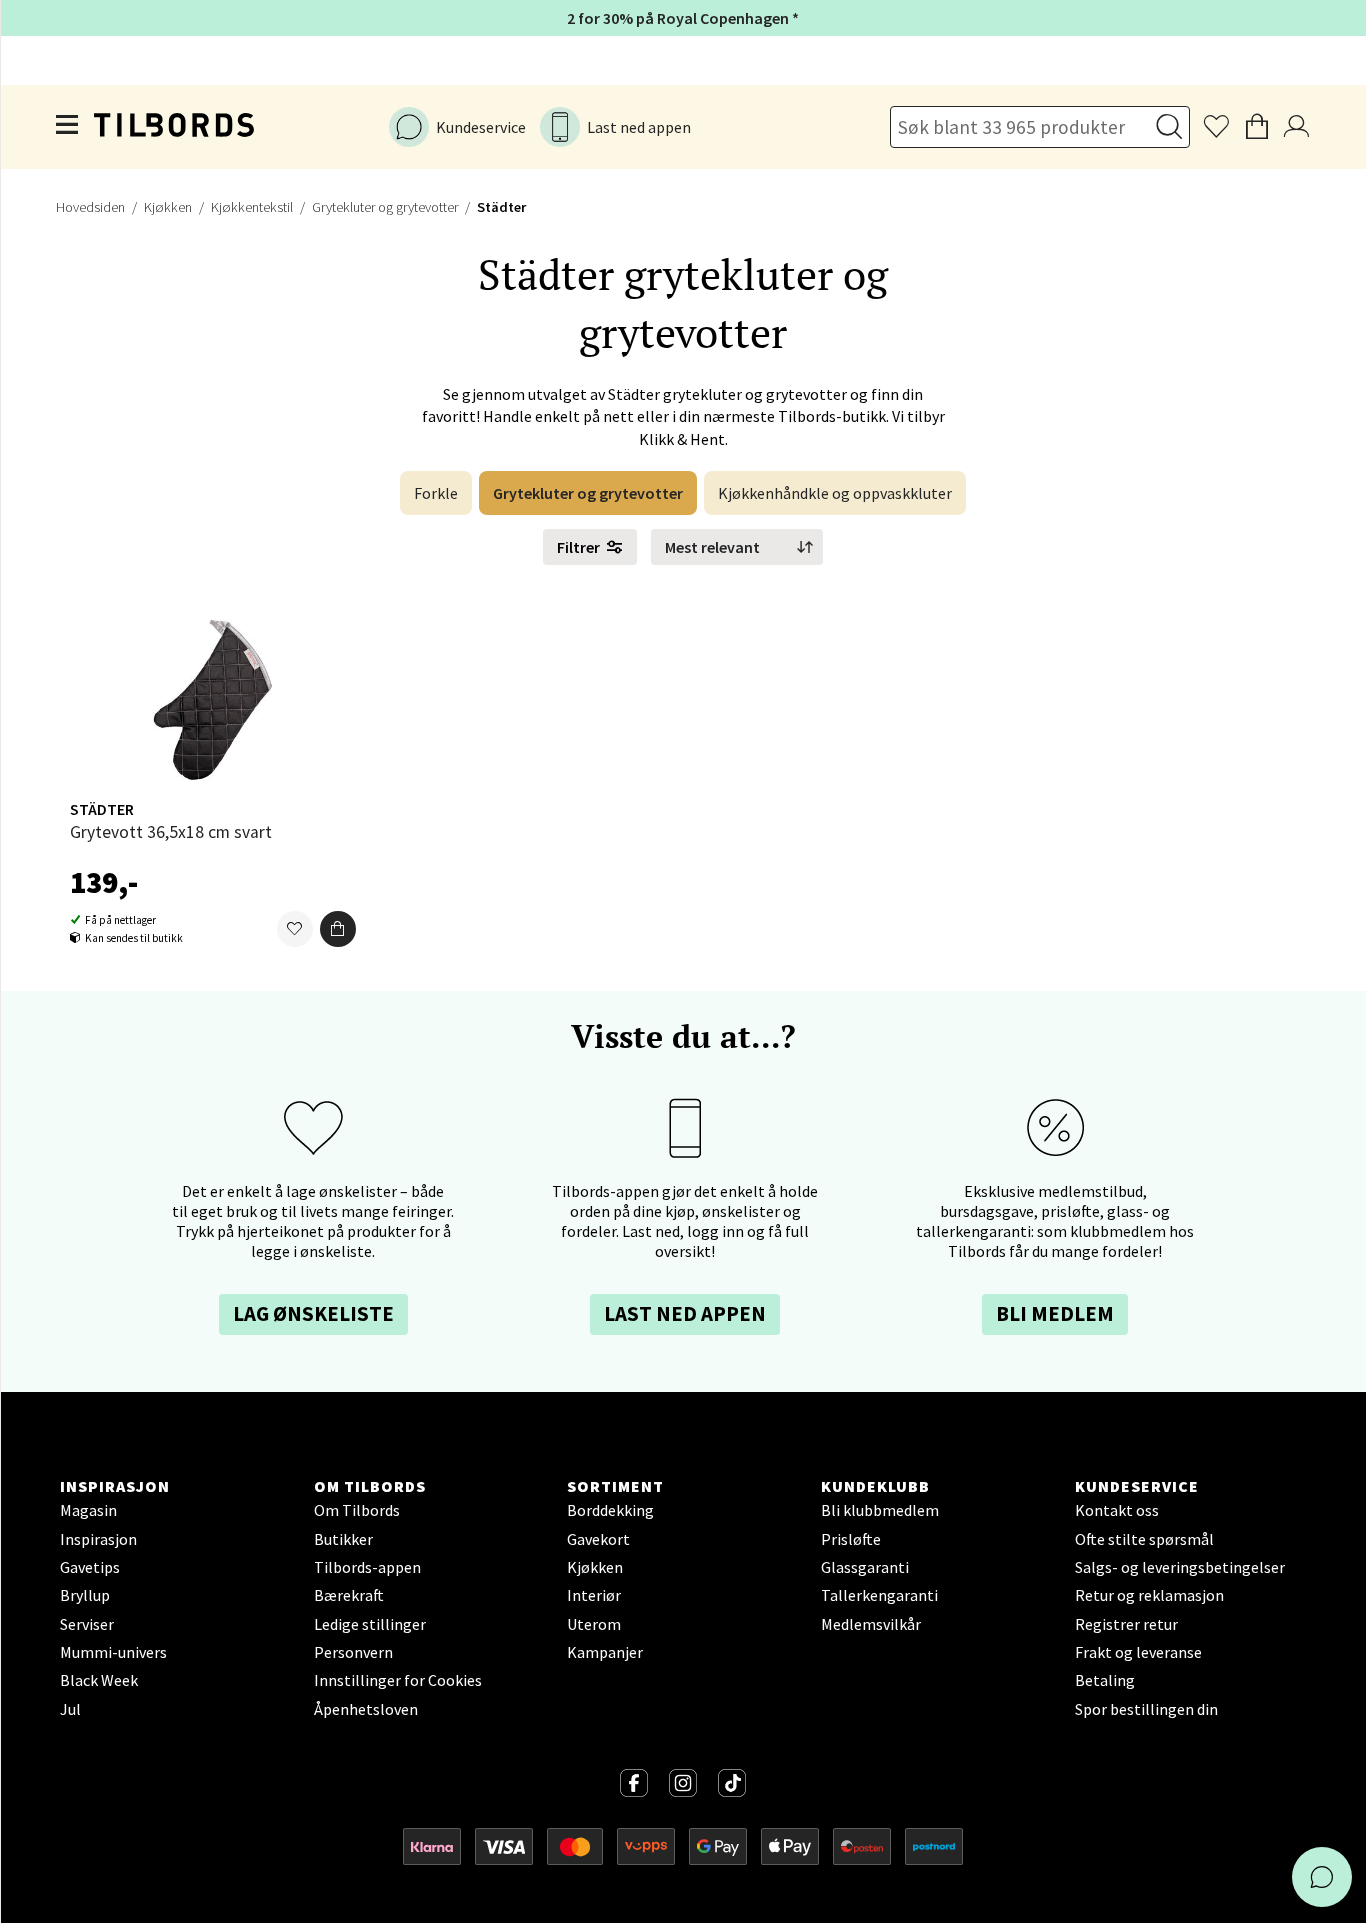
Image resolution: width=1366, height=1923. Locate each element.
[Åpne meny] (68, 127)
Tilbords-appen (367, 1567)
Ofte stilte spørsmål (1144, 1539)
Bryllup (85, 1595)
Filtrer (578, 547)
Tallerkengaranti (879, 1595)
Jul (70, 1709)
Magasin (88, 1510)
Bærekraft (349, 1595)
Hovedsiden (90, 207)
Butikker (343, 1539)
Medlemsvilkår (871, 1624)
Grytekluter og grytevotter (385, 207)
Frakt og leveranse (1138, 1652)
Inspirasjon (98, 1539)
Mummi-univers (113, 1652)
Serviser (87, 1624)
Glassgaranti (865, 1567)
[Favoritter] (295, 929)
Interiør (594, 1595)
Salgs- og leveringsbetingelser (1180, 1567)
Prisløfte (851, 1539)
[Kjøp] (338, 929)
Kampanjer (605, 1652)
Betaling (1105, 1680)
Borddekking (610, 1510)
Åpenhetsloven (366, 1709)
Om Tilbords (357, 1510)
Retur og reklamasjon (1149, 1595)
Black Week (99, 1680)
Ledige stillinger (370, 1624)
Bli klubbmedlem (880, 1510)
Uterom (594, 1624)
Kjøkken (168, 207)
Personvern (353, 1652)
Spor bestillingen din (1146, 1709)
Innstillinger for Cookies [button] (398, 1680)
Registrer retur (1126, 1624)
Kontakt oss (1117, 1510)
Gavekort (598, 1539)
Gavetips (90, 1567)
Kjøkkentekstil (252, 207)
